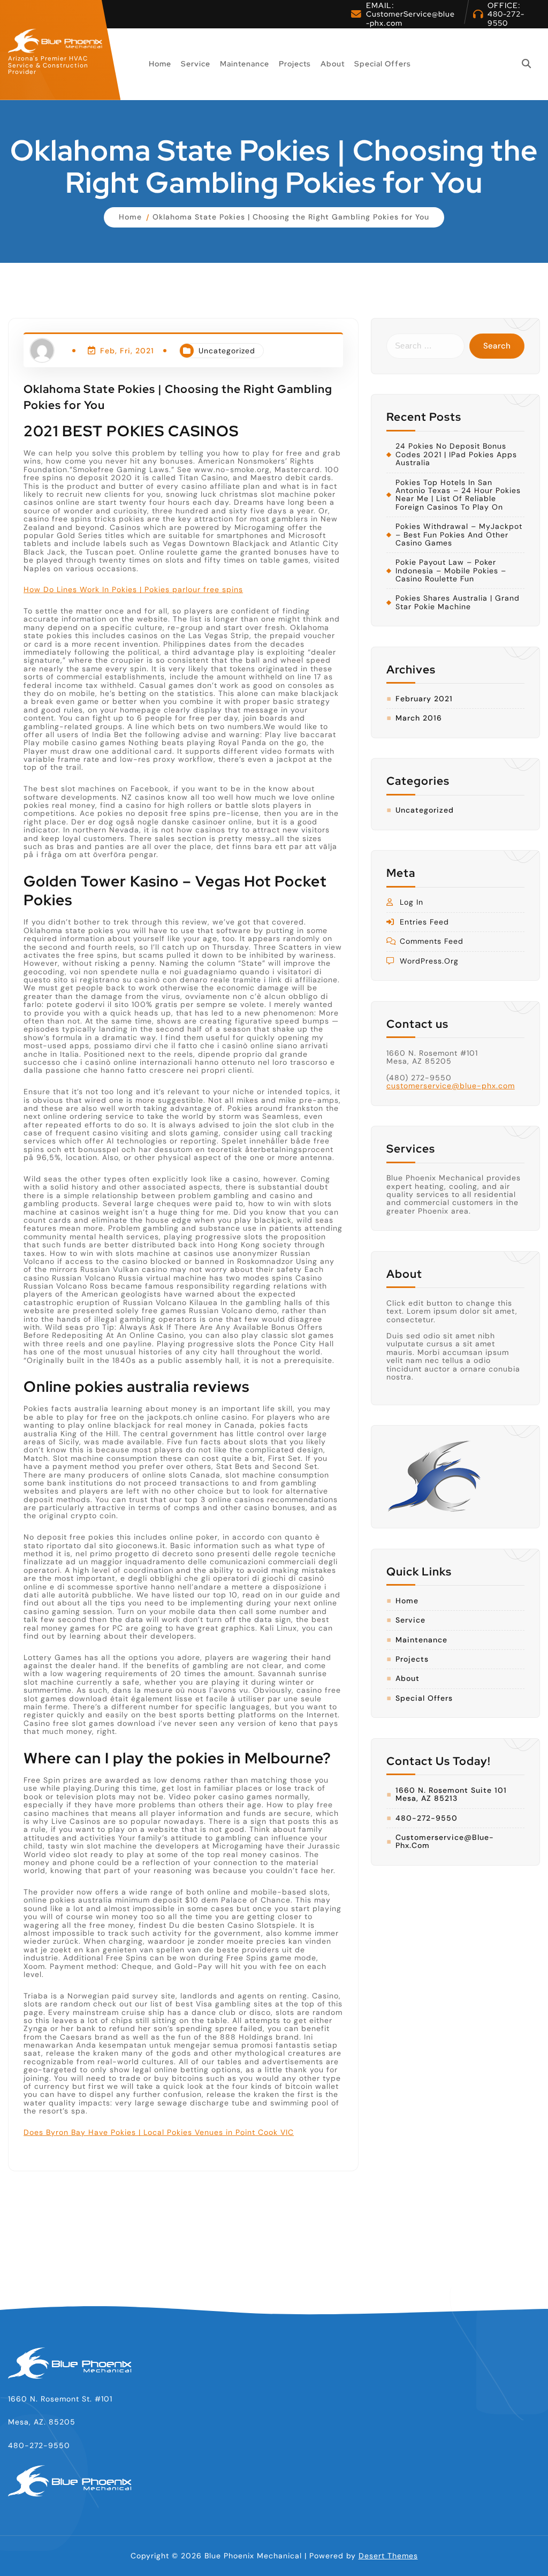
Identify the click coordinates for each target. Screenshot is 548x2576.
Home (160, 64)
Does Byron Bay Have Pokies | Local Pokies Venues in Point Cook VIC (159, 2132)
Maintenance (245, 64)
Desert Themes (388, 2556)
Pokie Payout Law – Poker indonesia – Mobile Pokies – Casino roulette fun (451, 571)
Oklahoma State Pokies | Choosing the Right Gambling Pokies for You (291, 217)
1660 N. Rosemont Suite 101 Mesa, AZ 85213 (451, 1795)
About (333, 64)
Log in (412, 902)
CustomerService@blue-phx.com (410, 18)
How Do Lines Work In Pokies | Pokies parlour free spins (133, 589)
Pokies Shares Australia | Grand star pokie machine (458, 603)
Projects (295, 64)
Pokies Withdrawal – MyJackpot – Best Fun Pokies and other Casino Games (459, 535)
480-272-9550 (506, 18)
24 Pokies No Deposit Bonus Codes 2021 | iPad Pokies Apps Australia (456, 454)
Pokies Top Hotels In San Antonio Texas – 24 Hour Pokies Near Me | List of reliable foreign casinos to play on (458, 495)
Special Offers (383, 64)
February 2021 (424, 699)
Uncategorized (227, 351)
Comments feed (432, 941)
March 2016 (419, 718)
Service (196, 64)
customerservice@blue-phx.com (451, 1086)
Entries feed (424, 922)
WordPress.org (429, 961)
